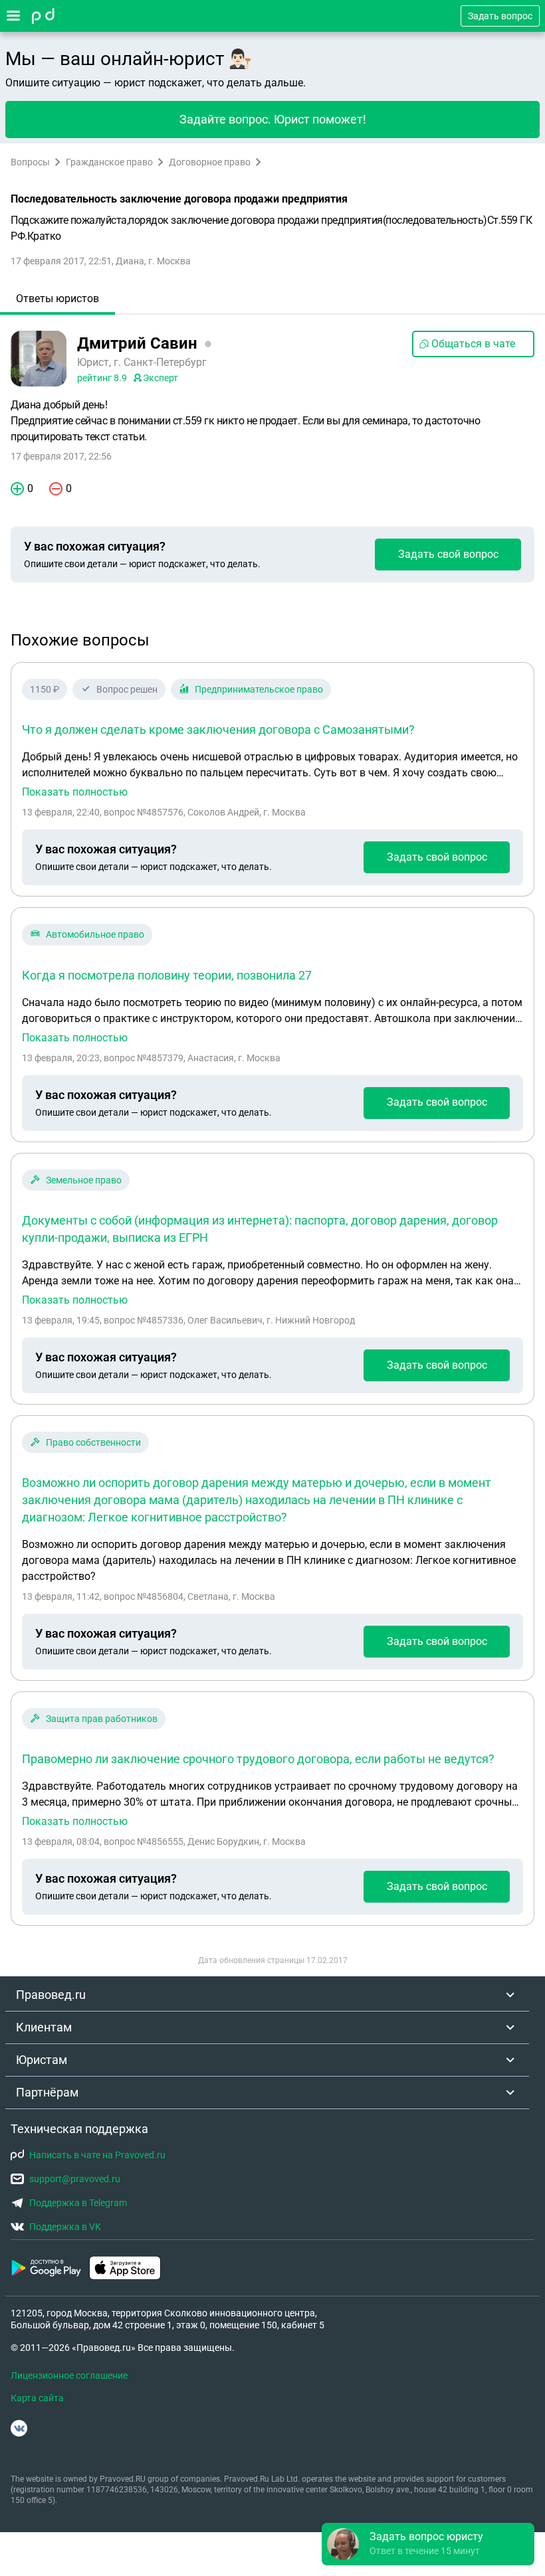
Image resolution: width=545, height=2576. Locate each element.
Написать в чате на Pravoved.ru (97, 2155)
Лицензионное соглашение (69, 2375)
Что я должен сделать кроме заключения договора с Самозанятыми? (218, 730)
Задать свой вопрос (448, 554)
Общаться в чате (473, 344)
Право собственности (93, 1442)
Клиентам (44, 2027)
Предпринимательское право (259, 689)
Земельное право (84, 1180)
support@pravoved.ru (75, 2179)
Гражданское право (109, 162)
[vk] (19, 2428)
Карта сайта (37, 2398)
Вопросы (30, 162)
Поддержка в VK (65, 2227)
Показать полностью (75, 792)
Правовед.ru (51, 1995)
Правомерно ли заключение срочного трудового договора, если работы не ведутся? (258, 1759)
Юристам (42, 2060)
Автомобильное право (95, 934)
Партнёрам (47, 2092)
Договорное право (210, 162)
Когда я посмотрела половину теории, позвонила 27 (167, 975)
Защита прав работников (102, 1719)
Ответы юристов (57, 299)
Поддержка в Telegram (78, 2203)
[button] (428, 2544)
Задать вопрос (500, 16)
